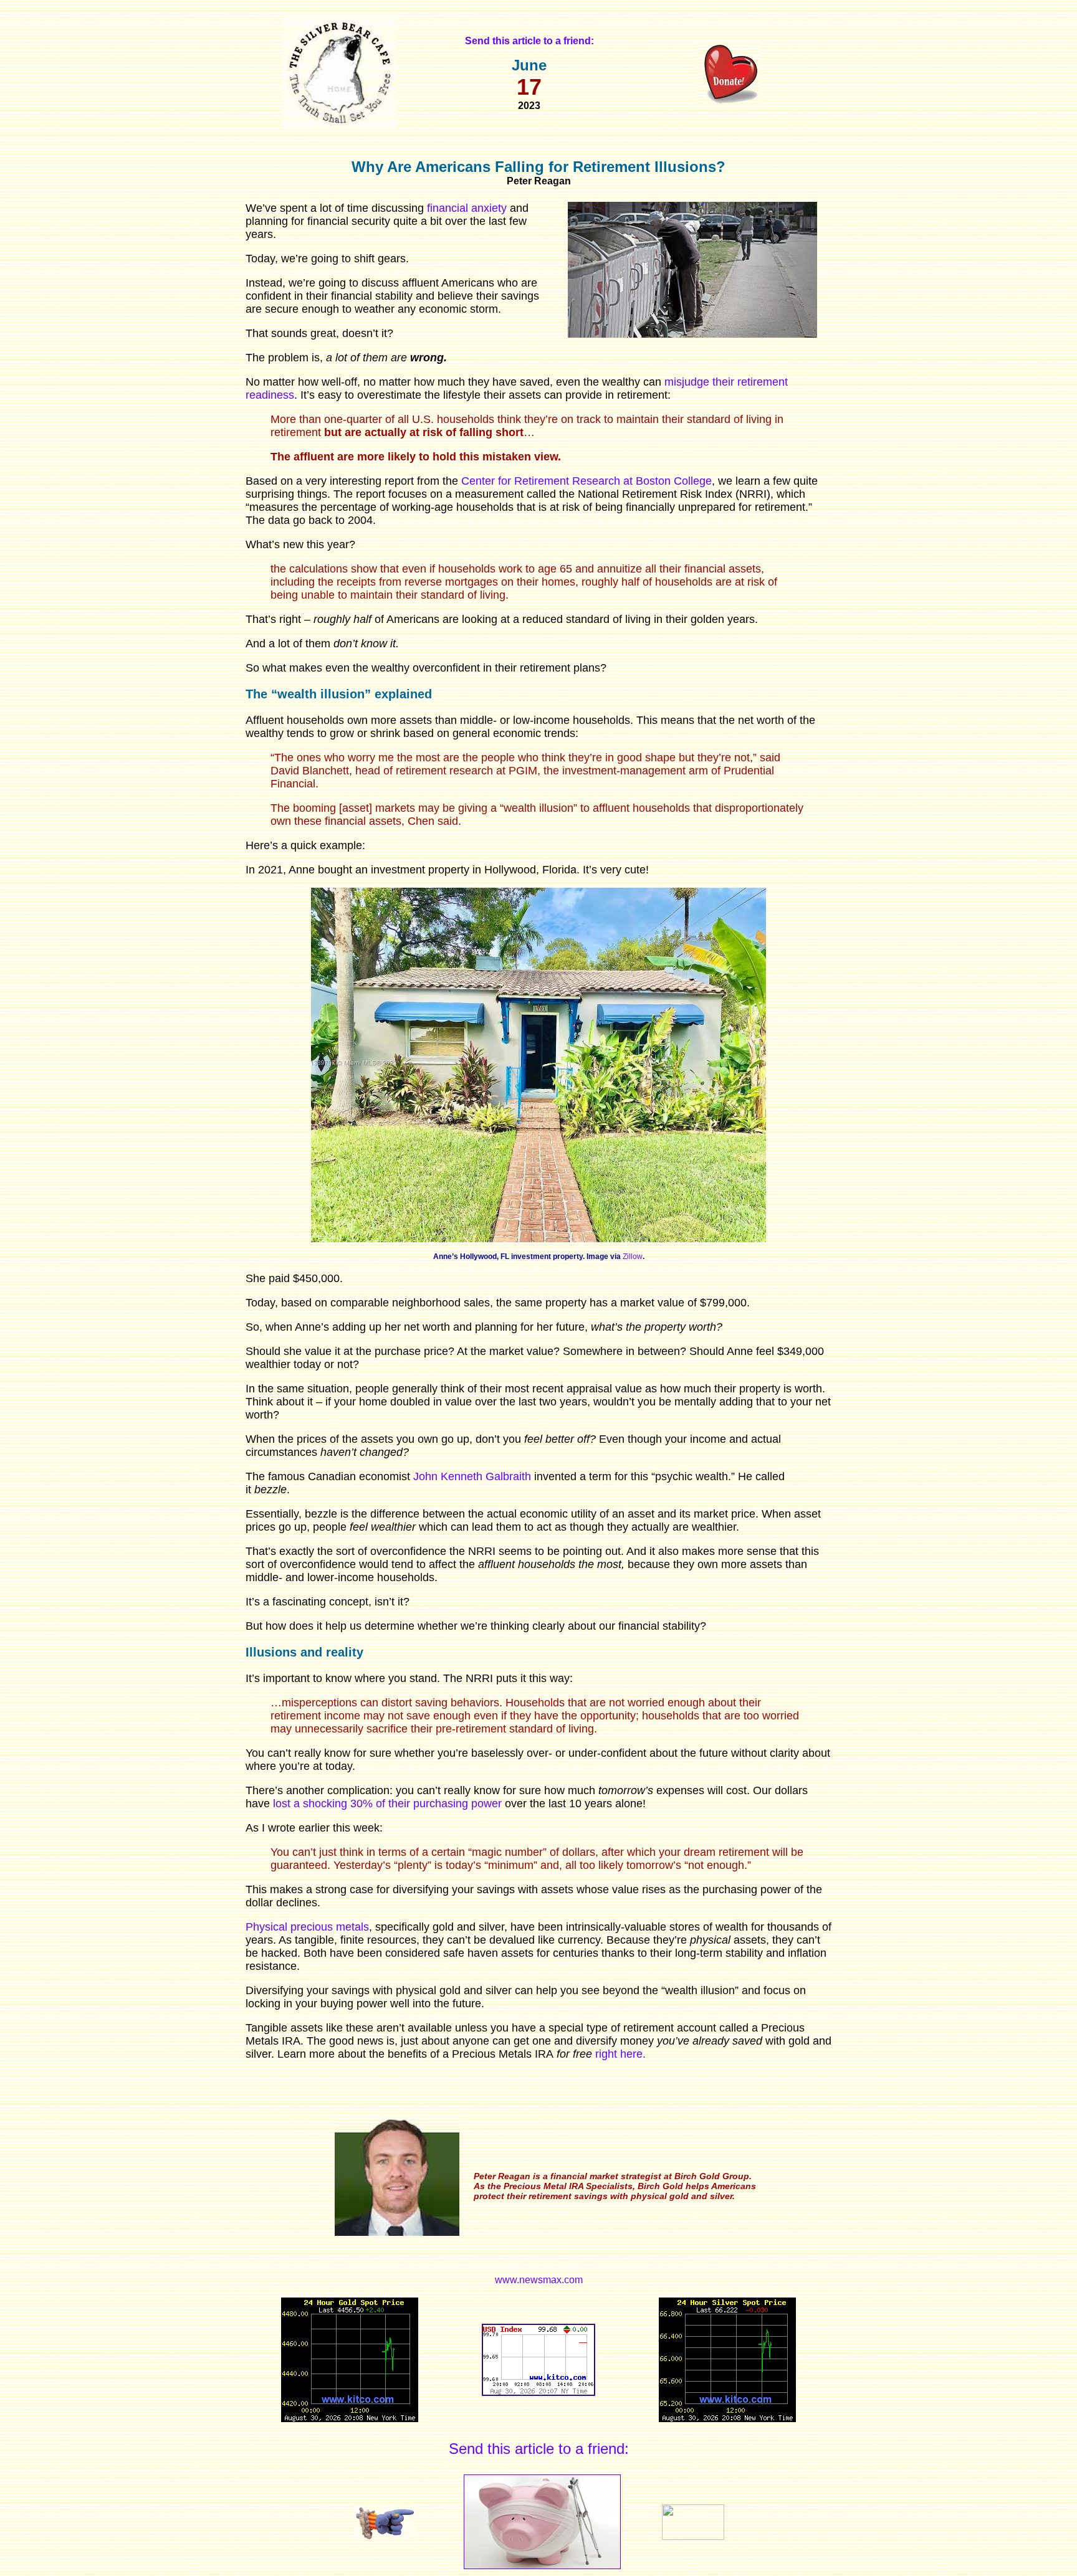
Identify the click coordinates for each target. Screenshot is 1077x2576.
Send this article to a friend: (539, 2449)
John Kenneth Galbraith (472, 1476)
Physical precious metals (307, 1927)
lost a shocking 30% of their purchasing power (387, 1804)
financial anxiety (467, 208)
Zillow (633, 1257)
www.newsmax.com (539, 2280)
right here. (620, 2054)
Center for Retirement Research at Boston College (586, 481)
